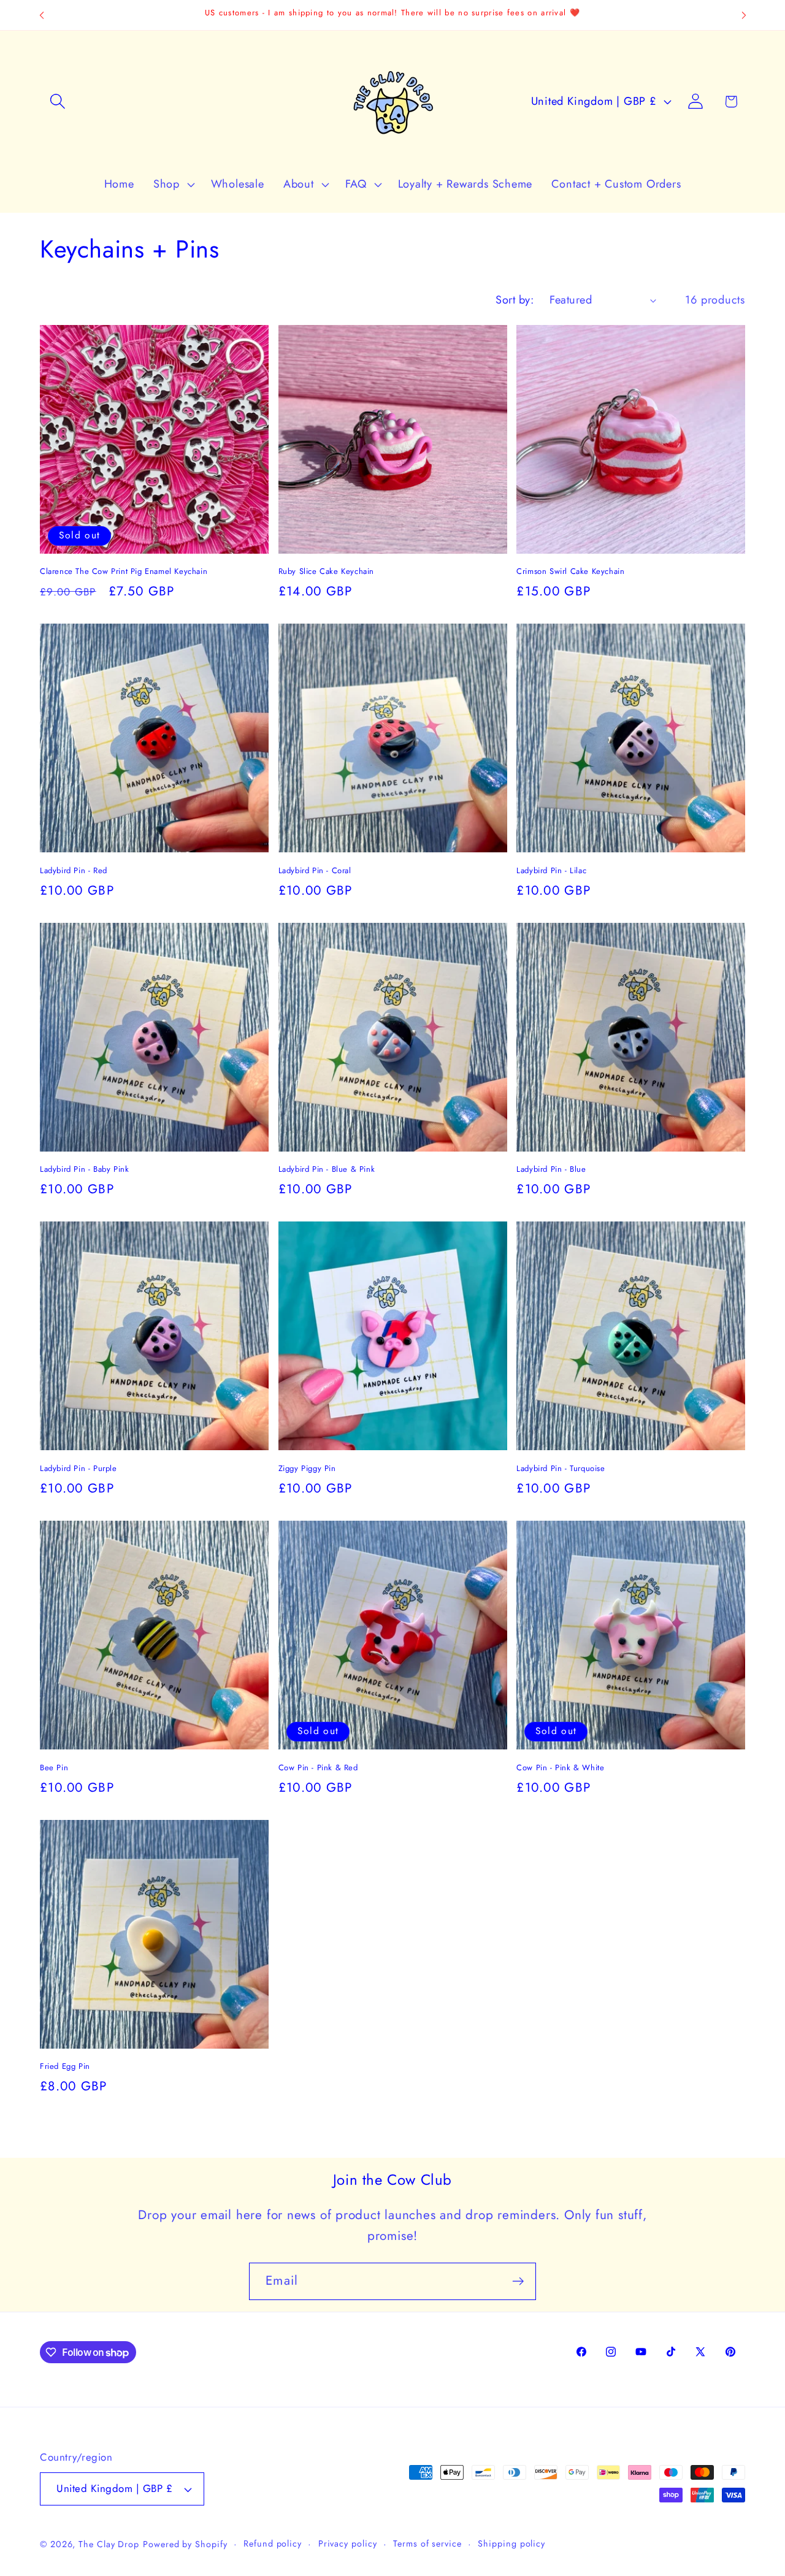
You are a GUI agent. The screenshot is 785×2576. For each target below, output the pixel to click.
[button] (57, 101)
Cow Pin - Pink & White (560, 1768)
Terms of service (427, 2544)
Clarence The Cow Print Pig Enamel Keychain (124, 572)
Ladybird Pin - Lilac (551, 871)
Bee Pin (54, 1768)
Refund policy (273, 2544)
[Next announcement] (744, 15)
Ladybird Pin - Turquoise (561, 1469)
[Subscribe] (518, 2281)
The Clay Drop (109, 2544)
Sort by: (515, 300)
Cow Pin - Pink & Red (318, 1768)
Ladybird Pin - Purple (78, 1469)
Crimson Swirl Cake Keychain (570, 572)
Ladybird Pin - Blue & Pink (327, 1170)
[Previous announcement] (42, 15)
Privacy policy (348, 2544)
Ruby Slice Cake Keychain (326, 572)
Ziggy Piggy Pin (307, 1469)
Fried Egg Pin (65, 2067)
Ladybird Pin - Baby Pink (84, 1170)
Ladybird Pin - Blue (551, 1170)
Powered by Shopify (185, 2544)
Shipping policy (511, 2544)
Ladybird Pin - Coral (315, 871)
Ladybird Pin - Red (74, 871)
